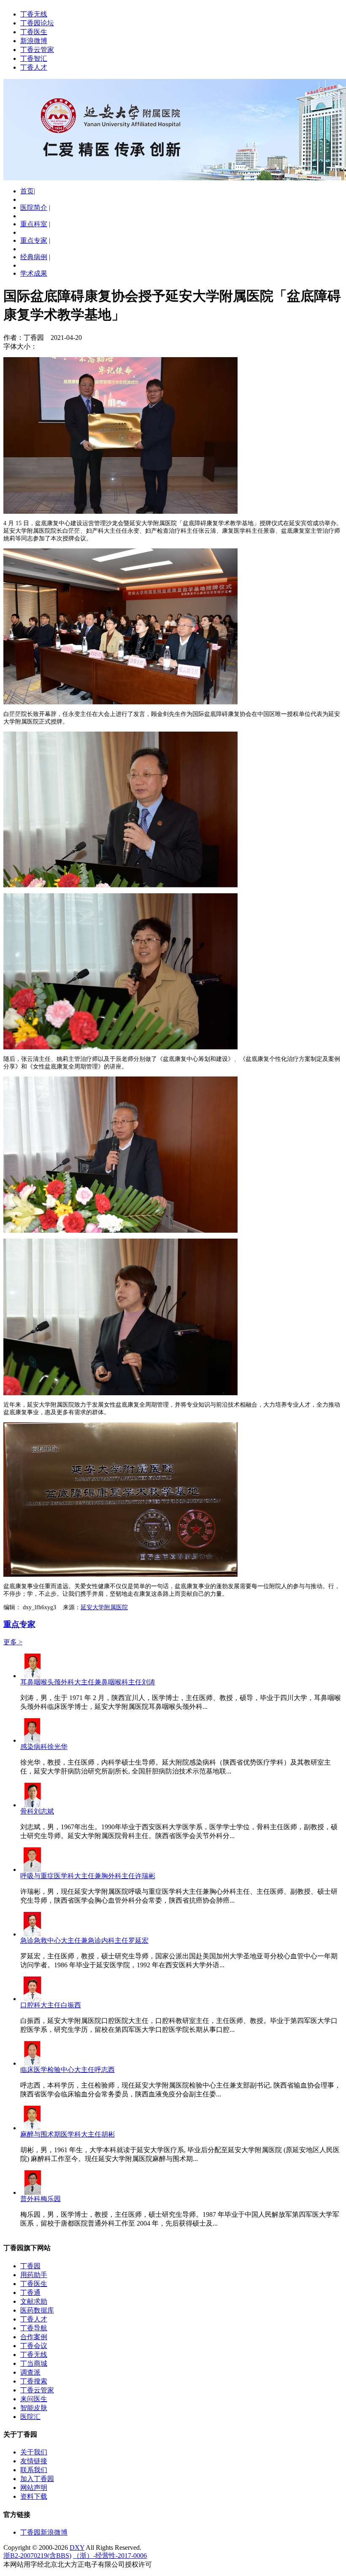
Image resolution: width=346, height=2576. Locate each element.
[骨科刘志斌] (32, 1805)
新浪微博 (34, 41)
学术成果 (34, 273)
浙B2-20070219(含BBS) (37, 2556)
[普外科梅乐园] (32, 2192)
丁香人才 (34, 67)
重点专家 (34, 240)
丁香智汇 (34, 58)
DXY (77, 2548)
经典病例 (34, 257)
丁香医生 (34, 32)
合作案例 (34, 2337)
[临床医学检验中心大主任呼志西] (32, 2063)
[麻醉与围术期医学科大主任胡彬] (32, 2128)
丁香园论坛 (37, 23)
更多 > (13, 1642)
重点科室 (34, 224)
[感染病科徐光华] (32, 1740)
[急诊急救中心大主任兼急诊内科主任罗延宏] (32, 1934)
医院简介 (34, 207)
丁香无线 (34, 14)
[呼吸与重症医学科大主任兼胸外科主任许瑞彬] (32, 1870)
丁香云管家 (37, 50)
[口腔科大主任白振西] (32, 1999)
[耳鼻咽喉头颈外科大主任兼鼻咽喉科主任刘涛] (32, 1676)
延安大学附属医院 (104, 1607)
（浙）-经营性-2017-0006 (110, 2556)
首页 (27, 191)
